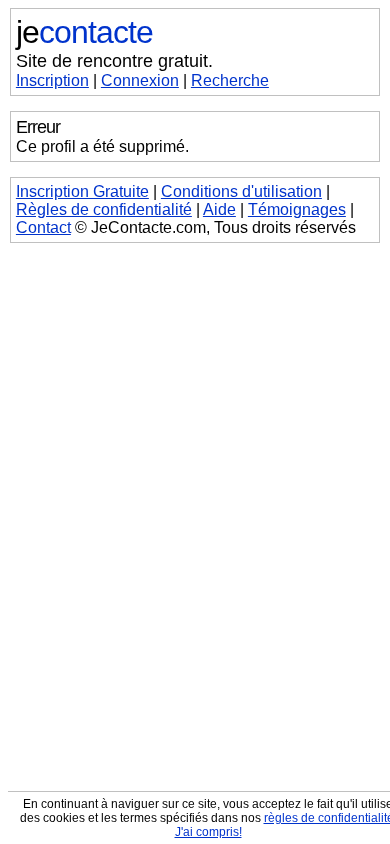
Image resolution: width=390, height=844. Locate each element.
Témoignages (297, 209)
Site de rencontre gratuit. (114, 61)
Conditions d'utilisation (241, 191)
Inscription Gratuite (82, 191)
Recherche (230, 80)
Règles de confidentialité (104, 209)
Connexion (140, 80)
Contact (43, 227)
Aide (219, 209)
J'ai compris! (208, 832)
